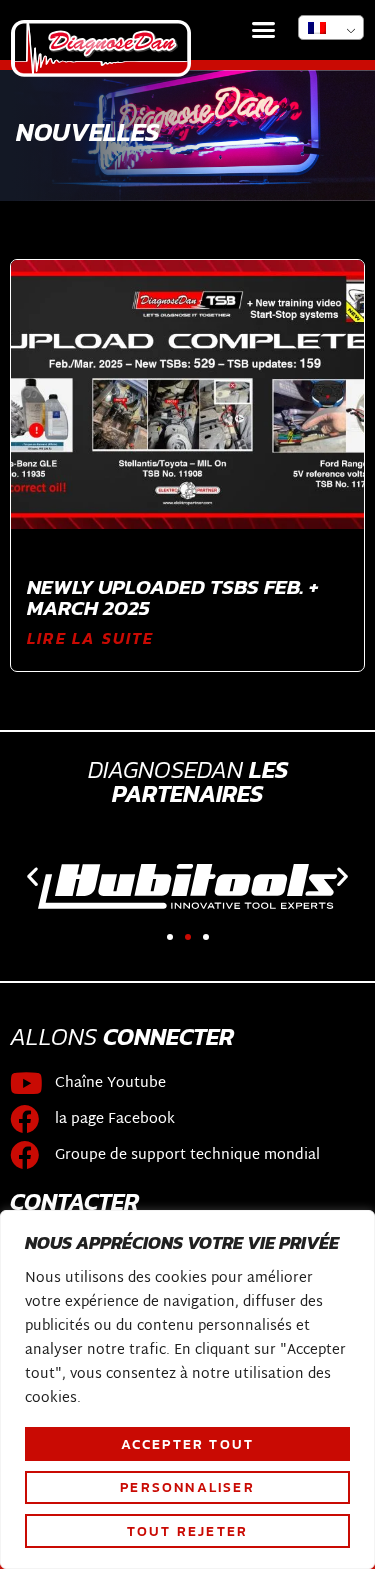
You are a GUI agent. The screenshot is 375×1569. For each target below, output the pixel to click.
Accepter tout (188, 1444)
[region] (187, 1389)
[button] (264, 30)
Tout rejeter (187, 1531)
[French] (331, 27)
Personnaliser (187, 1487)
